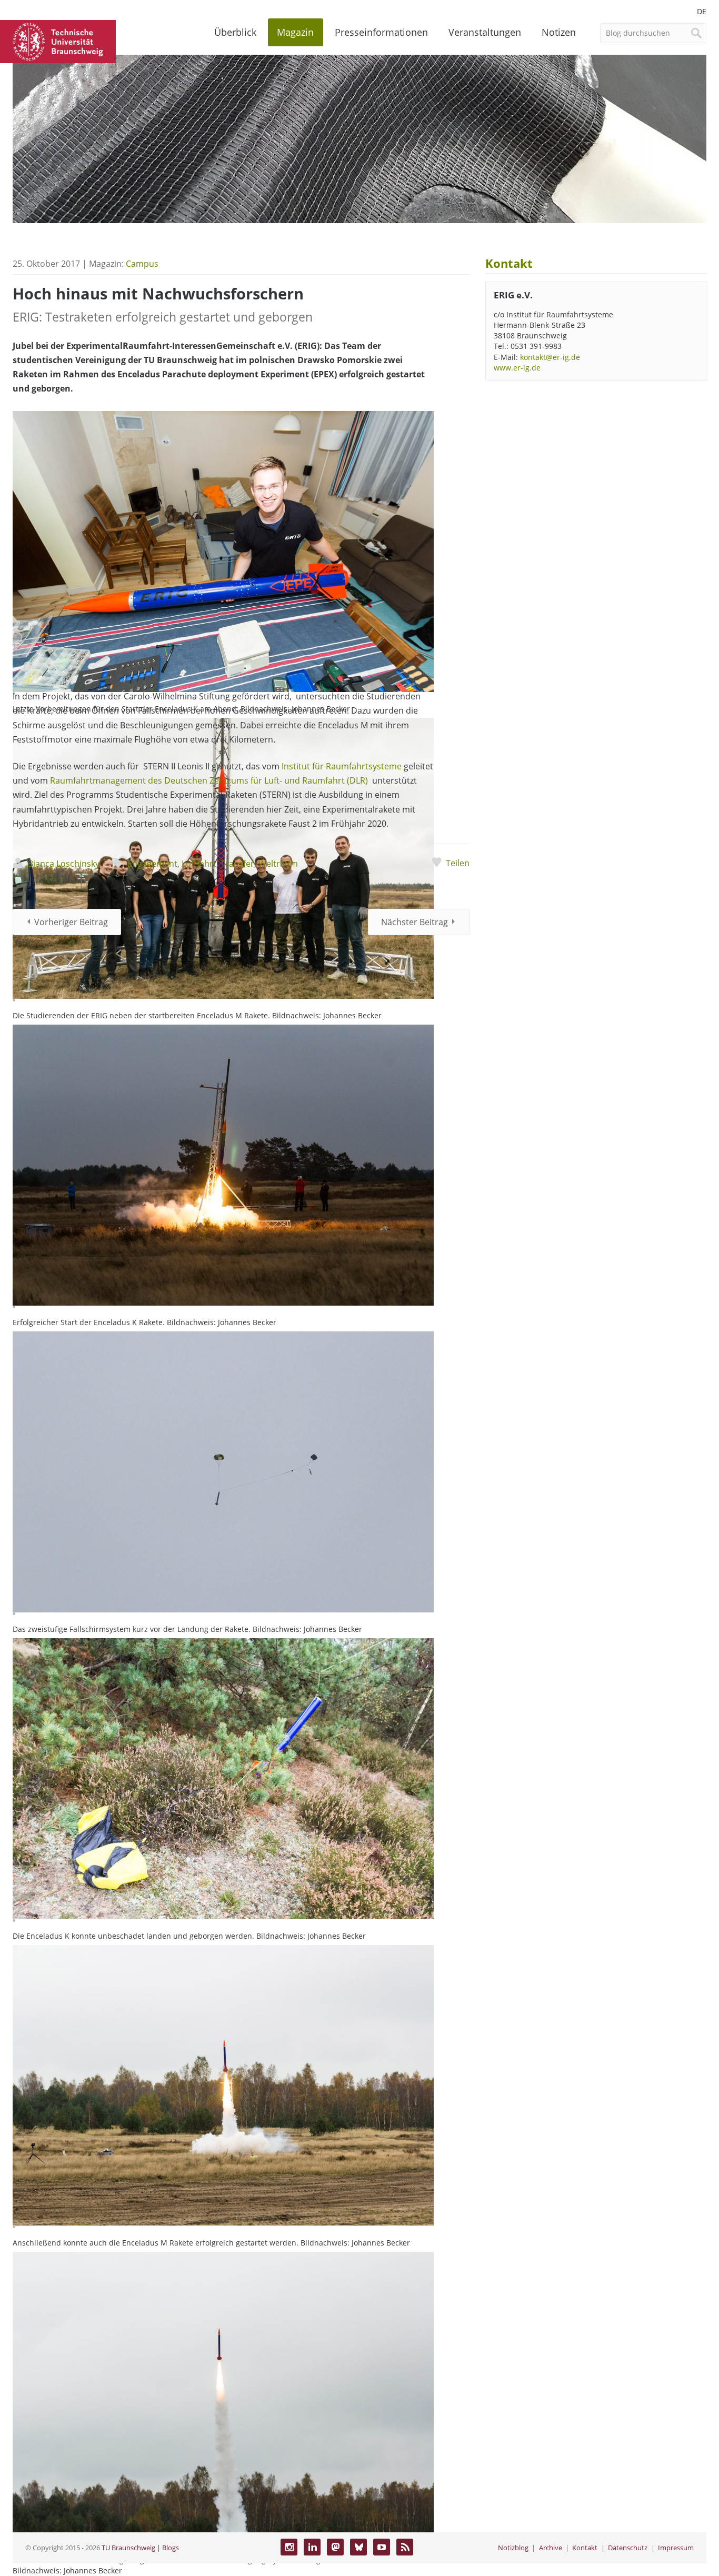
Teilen (458, 863)
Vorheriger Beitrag (71, 922)
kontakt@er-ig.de (550, 357)
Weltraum (278, 864)
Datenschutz (628, 2548)
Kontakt (585, 2548)
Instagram (289, 2547)
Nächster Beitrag (415, 922)
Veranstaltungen (485, 32)
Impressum (676, 2548)
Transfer (237, 864)
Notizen (559, 32)
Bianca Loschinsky (64, 864)
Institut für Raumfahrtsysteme (342, 766)
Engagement (152, 864)
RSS (405, 2547)
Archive (551, 2548)
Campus (142, 264)
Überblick (235, 32)
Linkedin (312, 2547)
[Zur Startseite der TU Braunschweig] (58, 41)
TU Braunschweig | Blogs (140, 2548)
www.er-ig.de (517, 368)
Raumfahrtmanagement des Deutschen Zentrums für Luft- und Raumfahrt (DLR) (209, 780)
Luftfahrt (199, 864)
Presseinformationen (381, 32)
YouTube (382, 2547)
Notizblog (513, 2548)
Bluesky (358, 2547)
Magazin (295, 32)
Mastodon (335, 2547)
